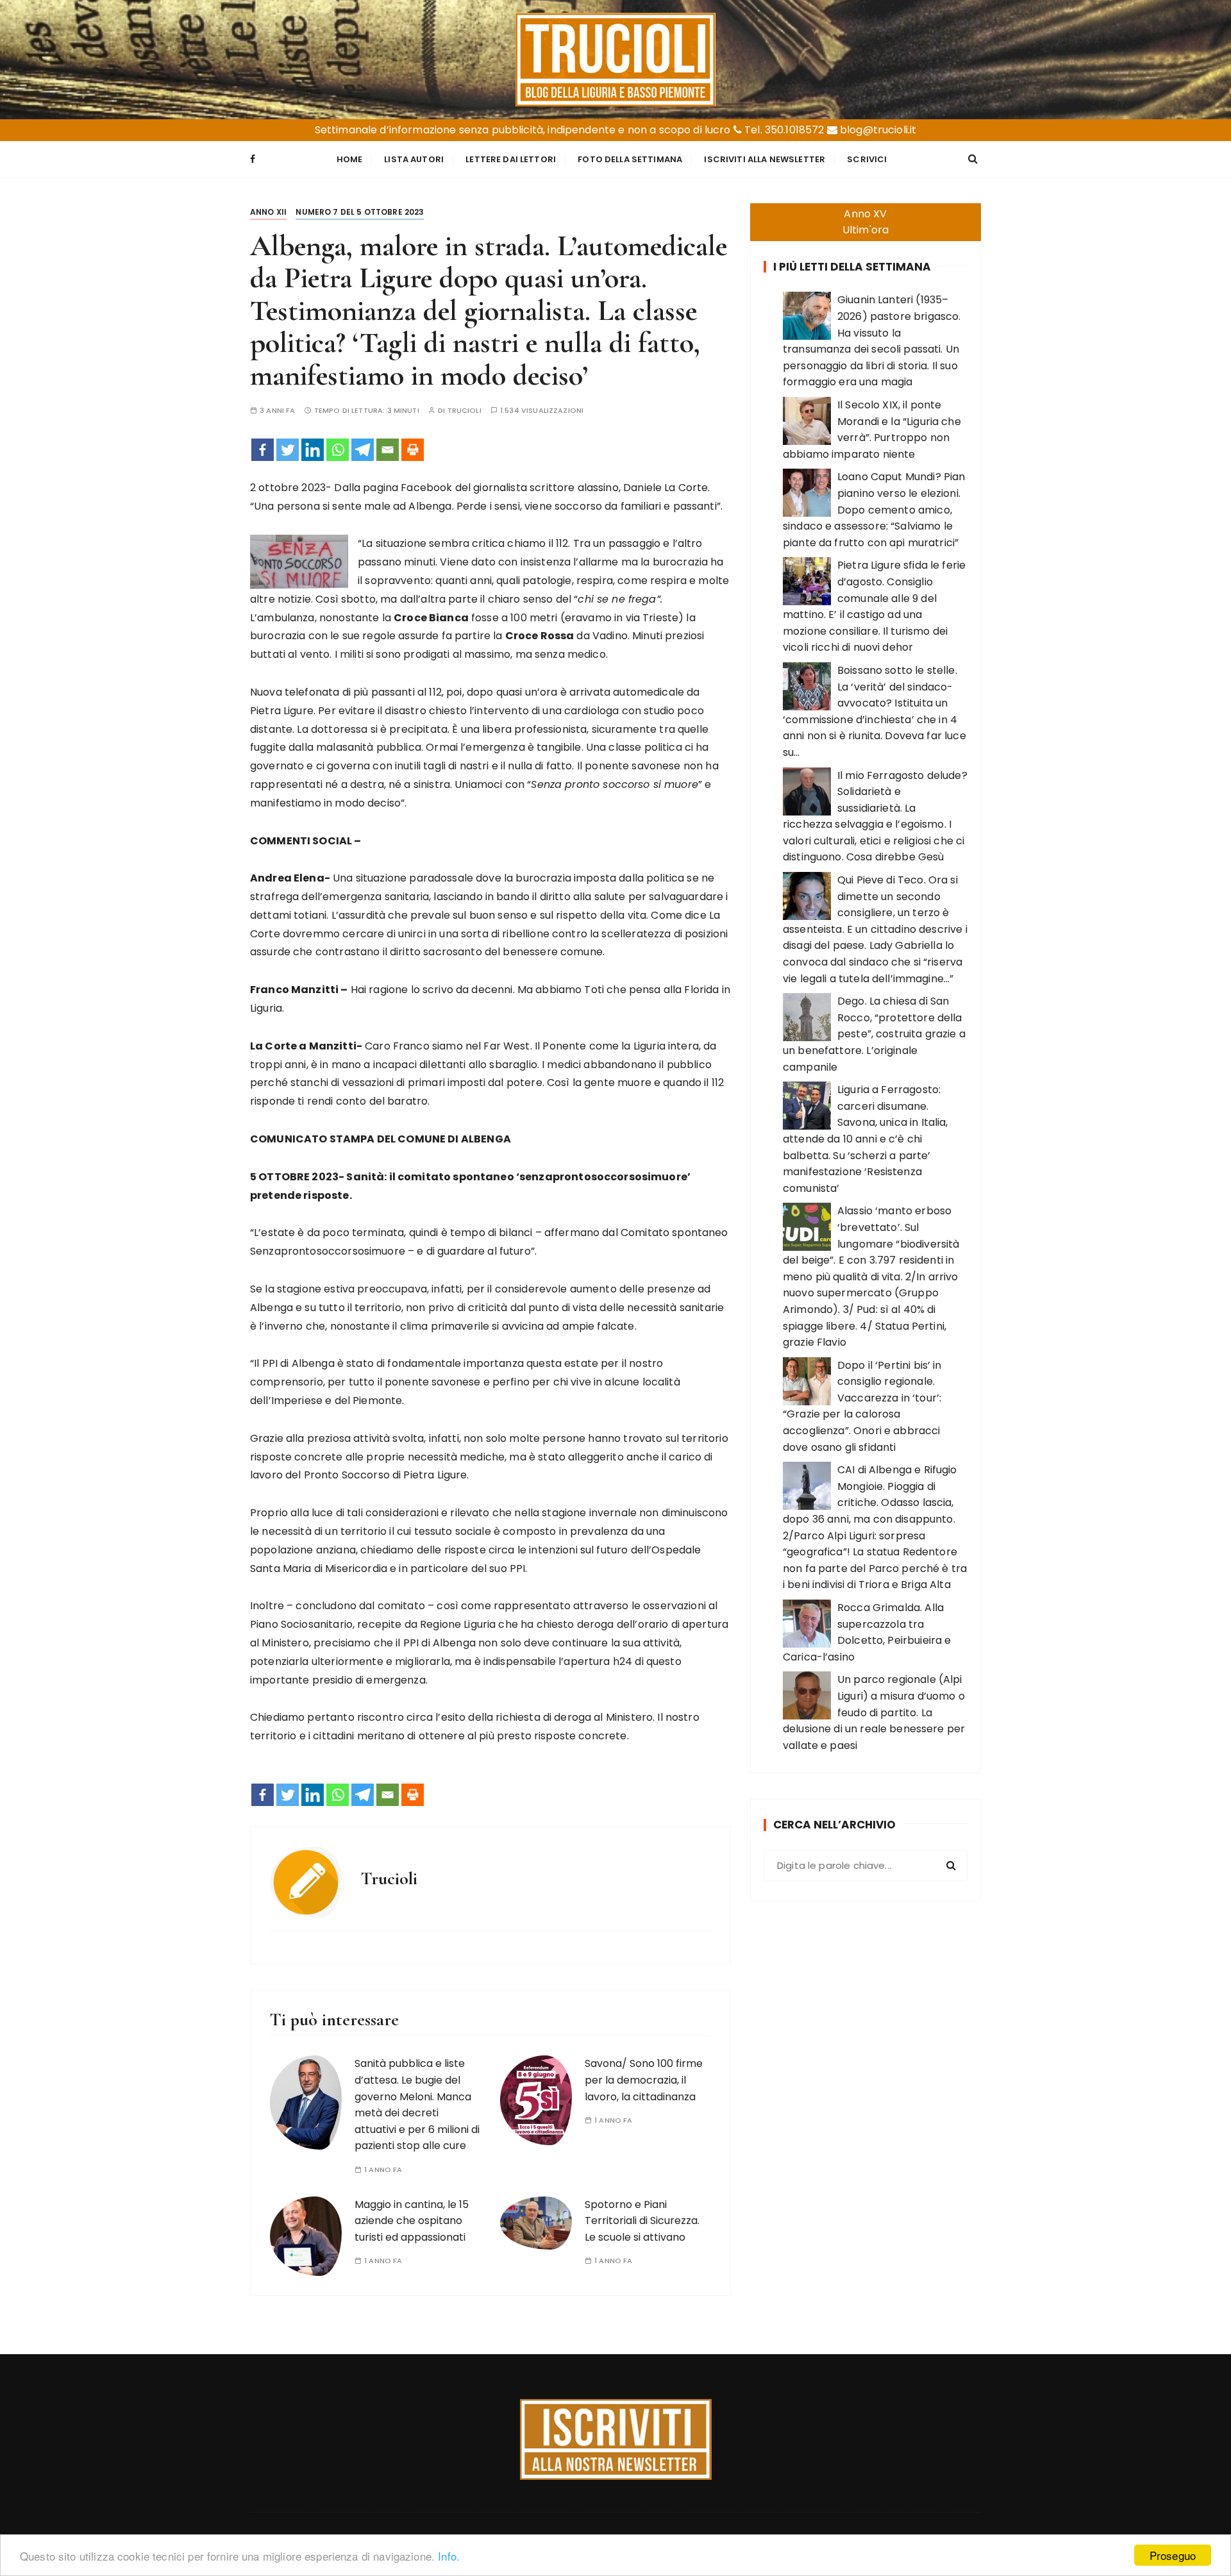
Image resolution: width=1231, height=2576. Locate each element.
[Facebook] (263, 450)
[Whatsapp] (338, 450)
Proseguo (1173, 2555)
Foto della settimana (630, 159)
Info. (449, 2556)
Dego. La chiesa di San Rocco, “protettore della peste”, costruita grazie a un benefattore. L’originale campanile (874, 1034)
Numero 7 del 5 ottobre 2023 (360, 212)
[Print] (413, 450)
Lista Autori (414, 159)
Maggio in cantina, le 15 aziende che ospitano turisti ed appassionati (412, 2221)
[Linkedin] (313, 450)
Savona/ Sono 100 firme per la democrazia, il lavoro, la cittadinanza (644, 2080)
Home (350, 159)
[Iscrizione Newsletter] (616, 2439)
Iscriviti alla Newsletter (765, 159)
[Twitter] (288, 450)
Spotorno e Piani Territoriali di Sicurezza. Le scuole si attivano (642, 2221)
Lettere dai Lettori (511, 159)
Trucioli (465, 411)
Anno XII (268, 212)
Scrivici (867, 159)
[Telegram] (363, 450)
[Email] (388, 450)
